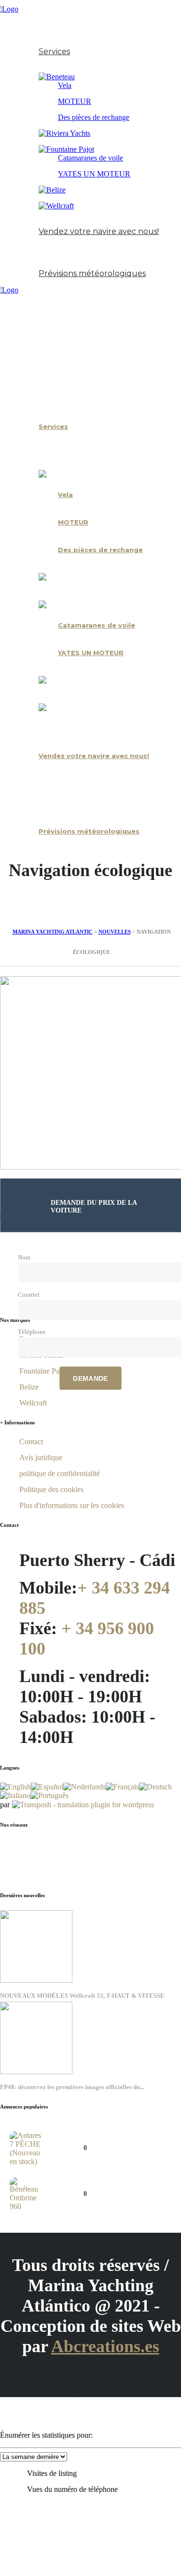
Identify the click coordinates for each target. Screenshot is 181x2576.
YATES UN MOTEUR (94, 174)
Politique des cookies (51, 1489)
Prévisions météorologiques (92, 273)
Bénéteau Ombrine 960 (86, 2183)
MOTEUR (75, 101)
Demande (90, 1378)
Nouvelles (36, 248)
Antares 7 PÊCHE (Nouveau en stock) (99, 2137)
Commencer (41, 26)
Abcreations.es (105, 2346)
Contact (34, 264)
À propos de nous (51, 42)
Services (54, 51)
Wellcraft (33, 1403)
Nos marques (43, 68)
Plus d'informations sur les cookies (72, 1505)
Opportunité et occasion (63, 222)
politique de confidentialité (60, 1473)
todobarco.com (91, 2387)
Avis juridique (41, 1457)
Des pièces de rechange (94, 117)
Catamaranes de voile (90, 158)
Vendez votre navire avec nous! (99, 231)
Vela (65, 85)
